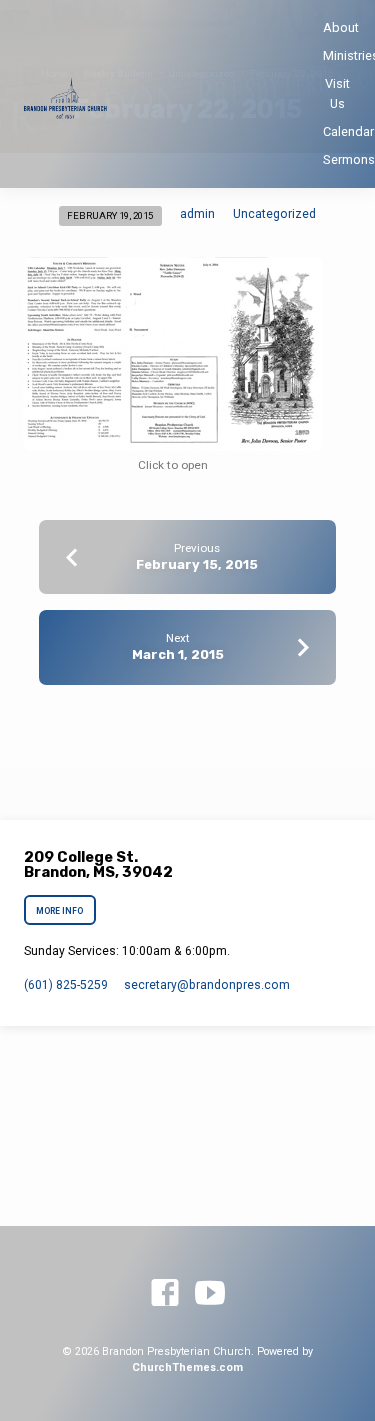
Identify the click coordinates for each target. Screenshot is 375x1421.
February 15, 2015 (197, 564)
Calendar (348, 131)
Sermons (349, 159)
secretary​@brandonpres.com (207, 985)
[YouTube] (210, 1294)
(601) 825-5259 (66, 985)
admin (197, 214)
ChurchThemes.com (187, 1367)
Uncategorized (274, 214)
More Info (60, 911)
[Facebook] (165, 1294)
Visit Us (337, 93)
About (341, 27)
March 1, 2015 (178, 654)
